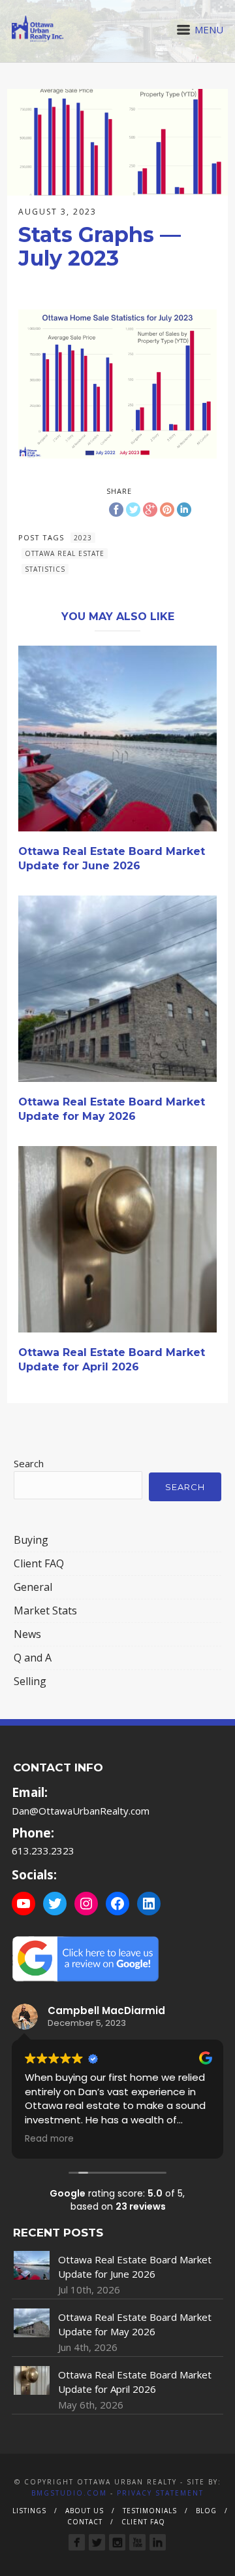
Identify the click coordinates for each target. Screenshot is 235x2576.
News (27, 1634)
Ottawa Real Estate (65, 553)
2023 (83, 538)
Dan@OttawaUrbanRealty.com (81, 1811)
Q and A (33, 1658)
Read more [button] (49, 2139)
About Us (85, 2511)
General (33, 1587)
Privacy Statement (160, 2493)
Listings (29, 2511)
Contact (85, 2522)
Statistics (45, 569)
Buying (31, 1540)
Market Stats (45, 1610)
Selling (30, 1681)
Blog (206, 2511)
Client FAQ (39, 1563)
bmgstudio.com (69, 2493)
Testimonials (150, 2511)
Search (29, 1463)
